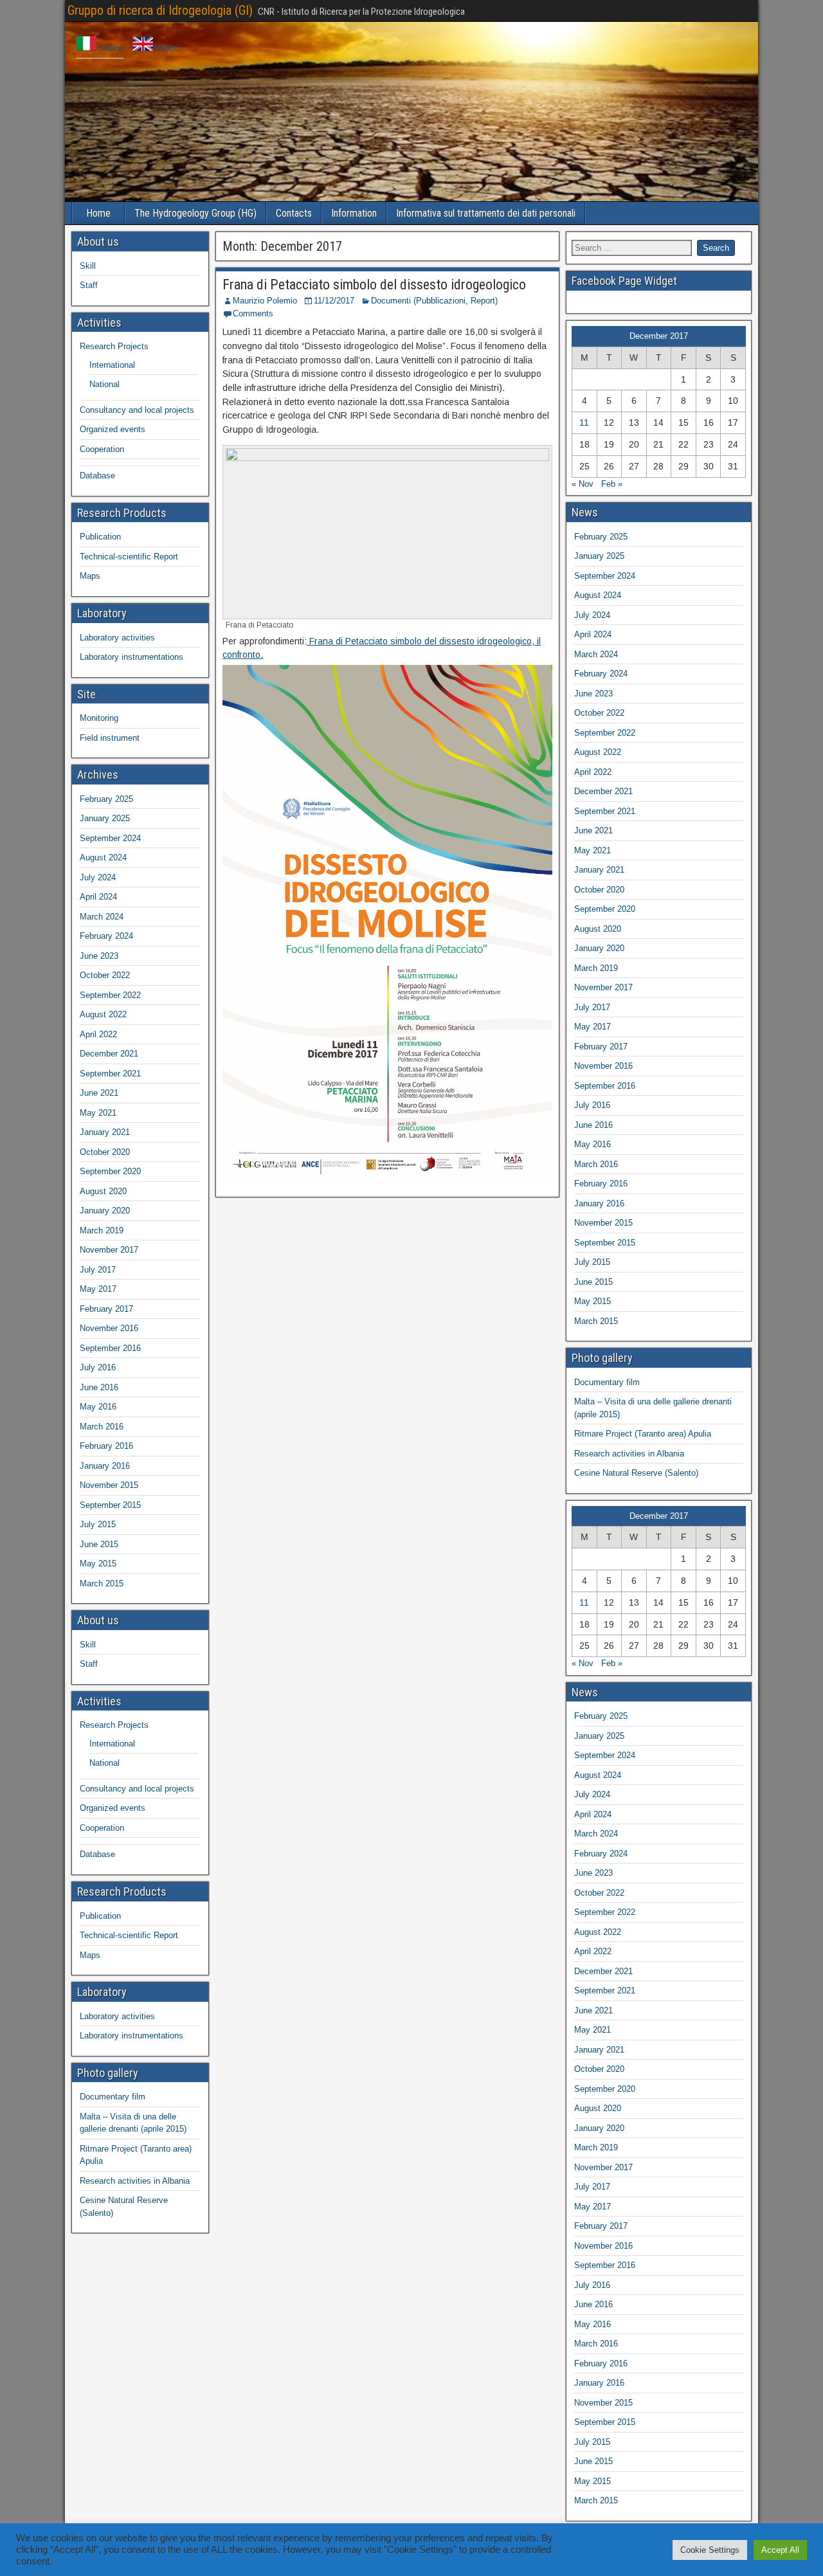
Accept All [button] (780, 2550)
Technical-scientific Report (129, 557)
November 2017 (109, 1250)
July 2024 (98, 877)
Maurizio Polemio (265, 301)
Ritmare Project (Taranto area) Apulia (643, 1434)
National (104, 384)
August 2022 (103, 1014)
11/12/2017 (334, 301)
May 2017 (98, 1289)
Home (98, 213)
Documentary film (113, 2097)
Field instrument (110, 738)
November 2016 (109, 1328)
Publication (100, 537)
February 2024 (106, 936)
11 (584, 422)
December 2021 (109, 1054)
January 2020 (105, 1211)
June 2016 (99, 1387)
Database (97, 476)
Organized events (113, 429)
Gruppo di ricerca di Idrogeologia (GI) (160, 10)
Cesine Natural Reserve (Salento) (636, 1473)
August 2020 (103, 1191)
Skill (88, 266)
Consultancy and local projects (137, 410)
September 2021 (110, 1074)
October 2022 (105, 975)
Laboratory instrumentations (131, 657)
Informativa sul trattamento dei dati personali (486, 213)
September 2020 (110, 1171)
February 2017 (106, 1309)
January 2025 (105, 818)
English (167, 48)
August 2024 (103, 857)
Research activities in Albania (135, 2181)
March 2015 (102, 1583)
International (112, 365)
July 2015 (98, 1524)
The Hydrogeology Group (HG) (195, 213)
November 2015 (109, 1485)
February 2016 (106, 1446)
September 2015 (110, 1505)
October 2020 (105, 1152)
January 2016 (105, 1466)
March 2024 (102, 917)
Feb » (612, 484)
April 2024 (98, 897)
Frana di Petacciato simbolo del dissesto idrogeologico (374, 285)
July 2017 (98, 1270)
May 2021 (98, 1113)
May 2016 (98, 1407)
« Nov (583, 484)
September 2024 (110, 838)
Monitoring (99, 718)
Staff (89, 285)
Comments (253, 313)
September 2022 (110, 995)
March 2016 (102, 1427)
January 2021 (105, 1132)
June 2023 (99, 956)
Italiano (110, 48)
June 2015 (99, 1544)
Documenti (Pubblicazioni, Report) (434, 301)
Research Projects (114, 346)
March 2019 (102, 1230)
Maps (90, 576)
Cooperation (102, 449)
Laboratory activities (117, 638)
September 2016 (110, 1348)
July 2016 (98, 1367)
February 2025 (106, 799)
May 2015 (98, 1564)
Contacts (294, 213)
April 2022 (98, 1034)
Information (354, 213)
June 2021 (99, 1093)
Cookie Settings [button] (710, 2550)
